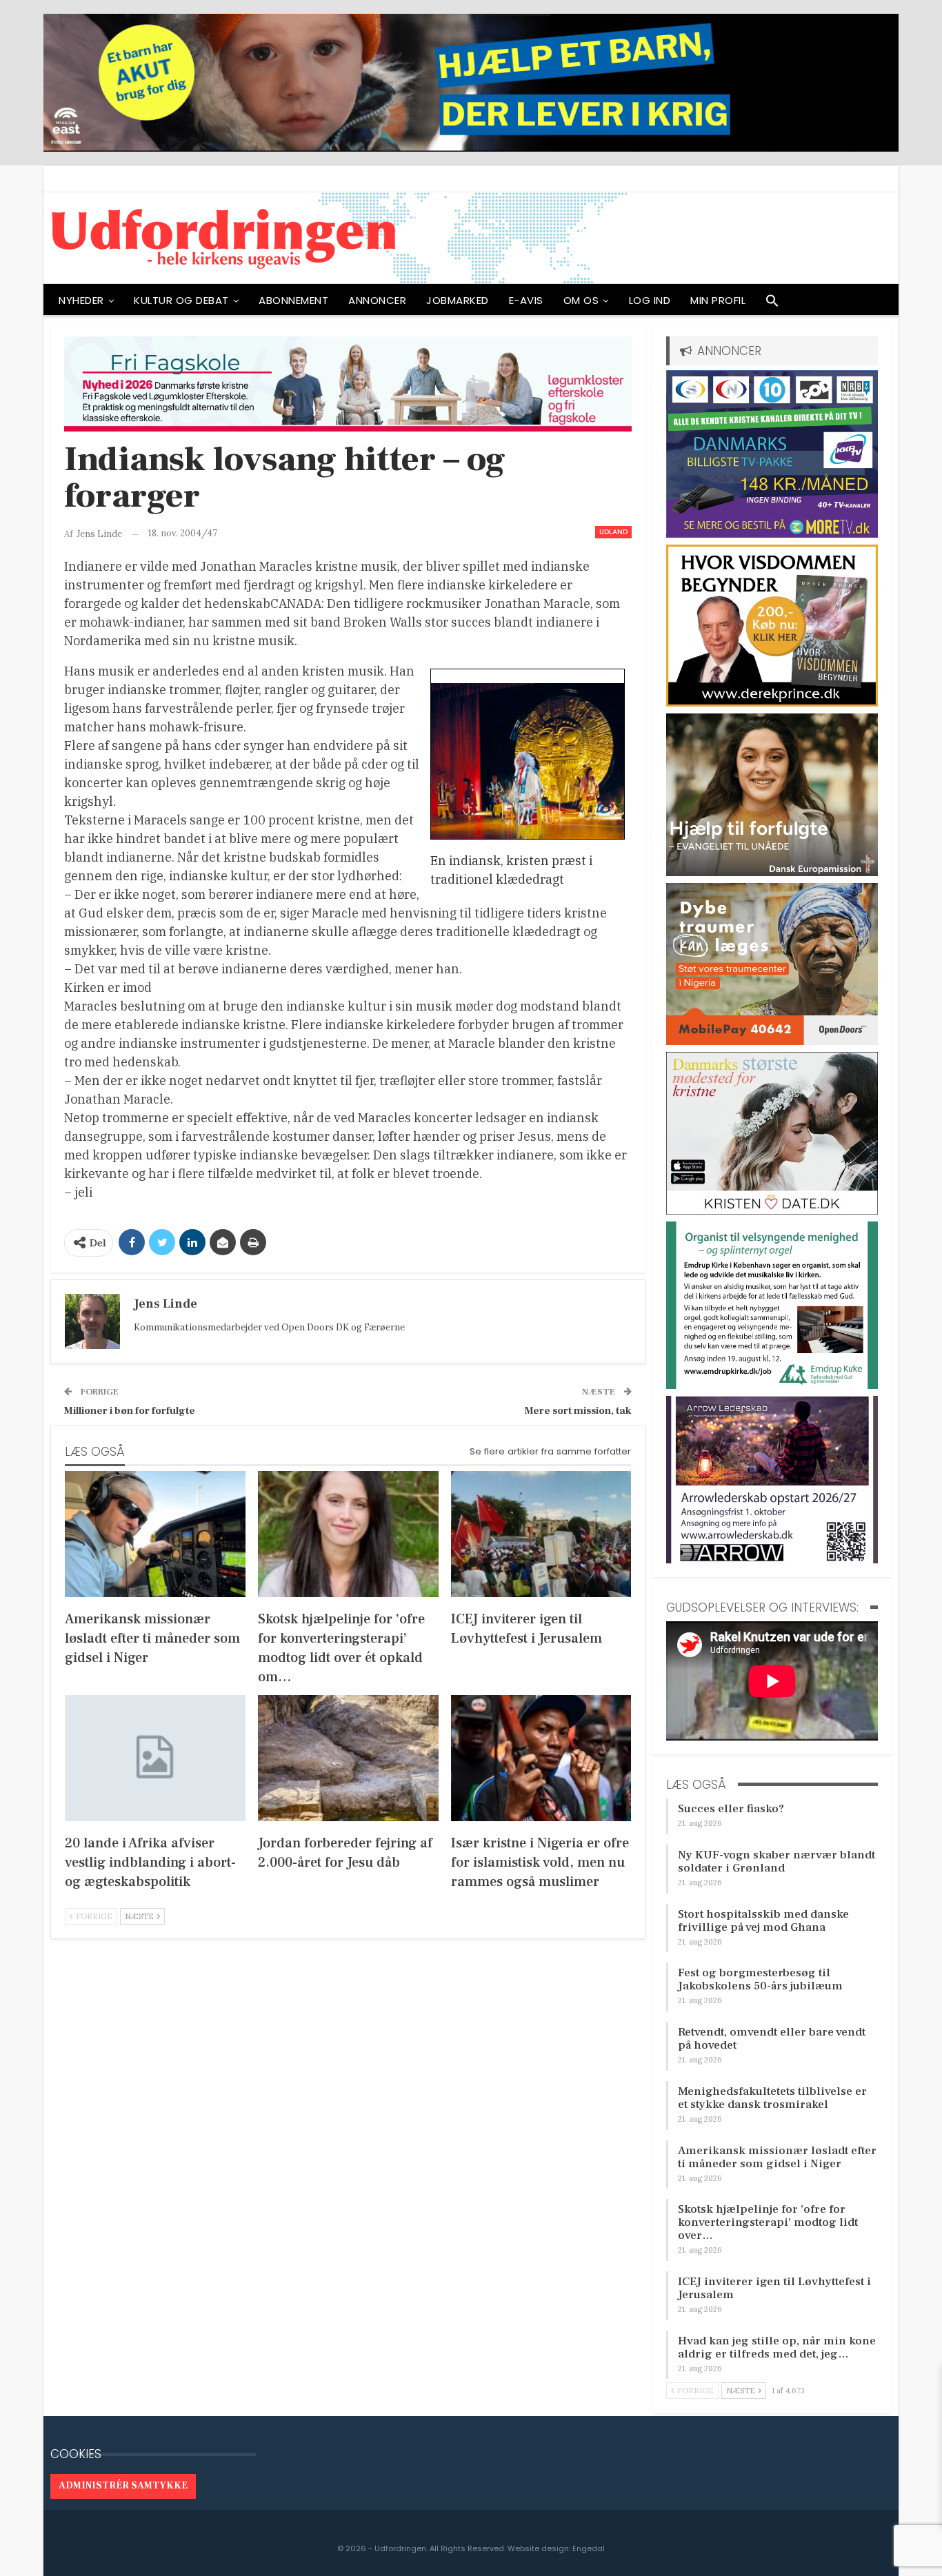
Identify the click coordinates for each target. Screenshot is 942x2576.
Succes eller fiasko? (731, 1809)
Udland (613, 532)
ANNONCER (377, 300)
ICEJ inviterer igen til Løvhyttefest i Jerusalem (774, 2288)
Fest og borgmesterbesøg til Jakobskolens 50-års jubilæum (760, 1979)
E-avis (526, 300)
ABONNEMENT (293, 300)
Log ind (650, 300)
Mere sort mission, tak (578, 1411)
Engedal (589, 2548)
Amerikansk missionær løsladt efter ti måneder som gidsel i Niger (777, 2157)
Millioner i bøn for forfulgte (130, 1411)
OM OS (581, 300)
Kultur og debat (181, 300)
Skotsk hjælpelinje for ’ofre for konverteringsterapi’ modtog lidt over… (768, 2222)
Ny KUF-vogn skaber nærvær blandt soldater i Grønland (776, 1862)
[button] (772, 304)
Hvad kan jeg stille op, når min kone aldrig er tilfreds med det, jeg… (777, 2347)
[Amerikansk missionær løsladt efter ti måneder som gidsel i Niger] (155, 1534)
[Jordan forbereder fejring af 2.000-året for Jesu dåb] (348, 1758)
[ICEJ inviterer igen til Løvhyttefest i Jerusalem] (541, 1534)
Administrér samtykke (123, 2486)
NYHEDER (81, 300)
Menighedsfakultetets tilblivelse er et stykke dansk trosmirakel (772, 2098)
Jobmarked (458, 300)
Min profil (718, 300)
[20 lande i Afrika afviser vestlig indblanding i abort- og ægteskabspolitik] (155, 1758)
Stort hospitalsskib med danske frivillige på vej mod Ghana (763, 1921)
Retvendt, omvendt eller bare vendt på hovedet (772, 2039)
